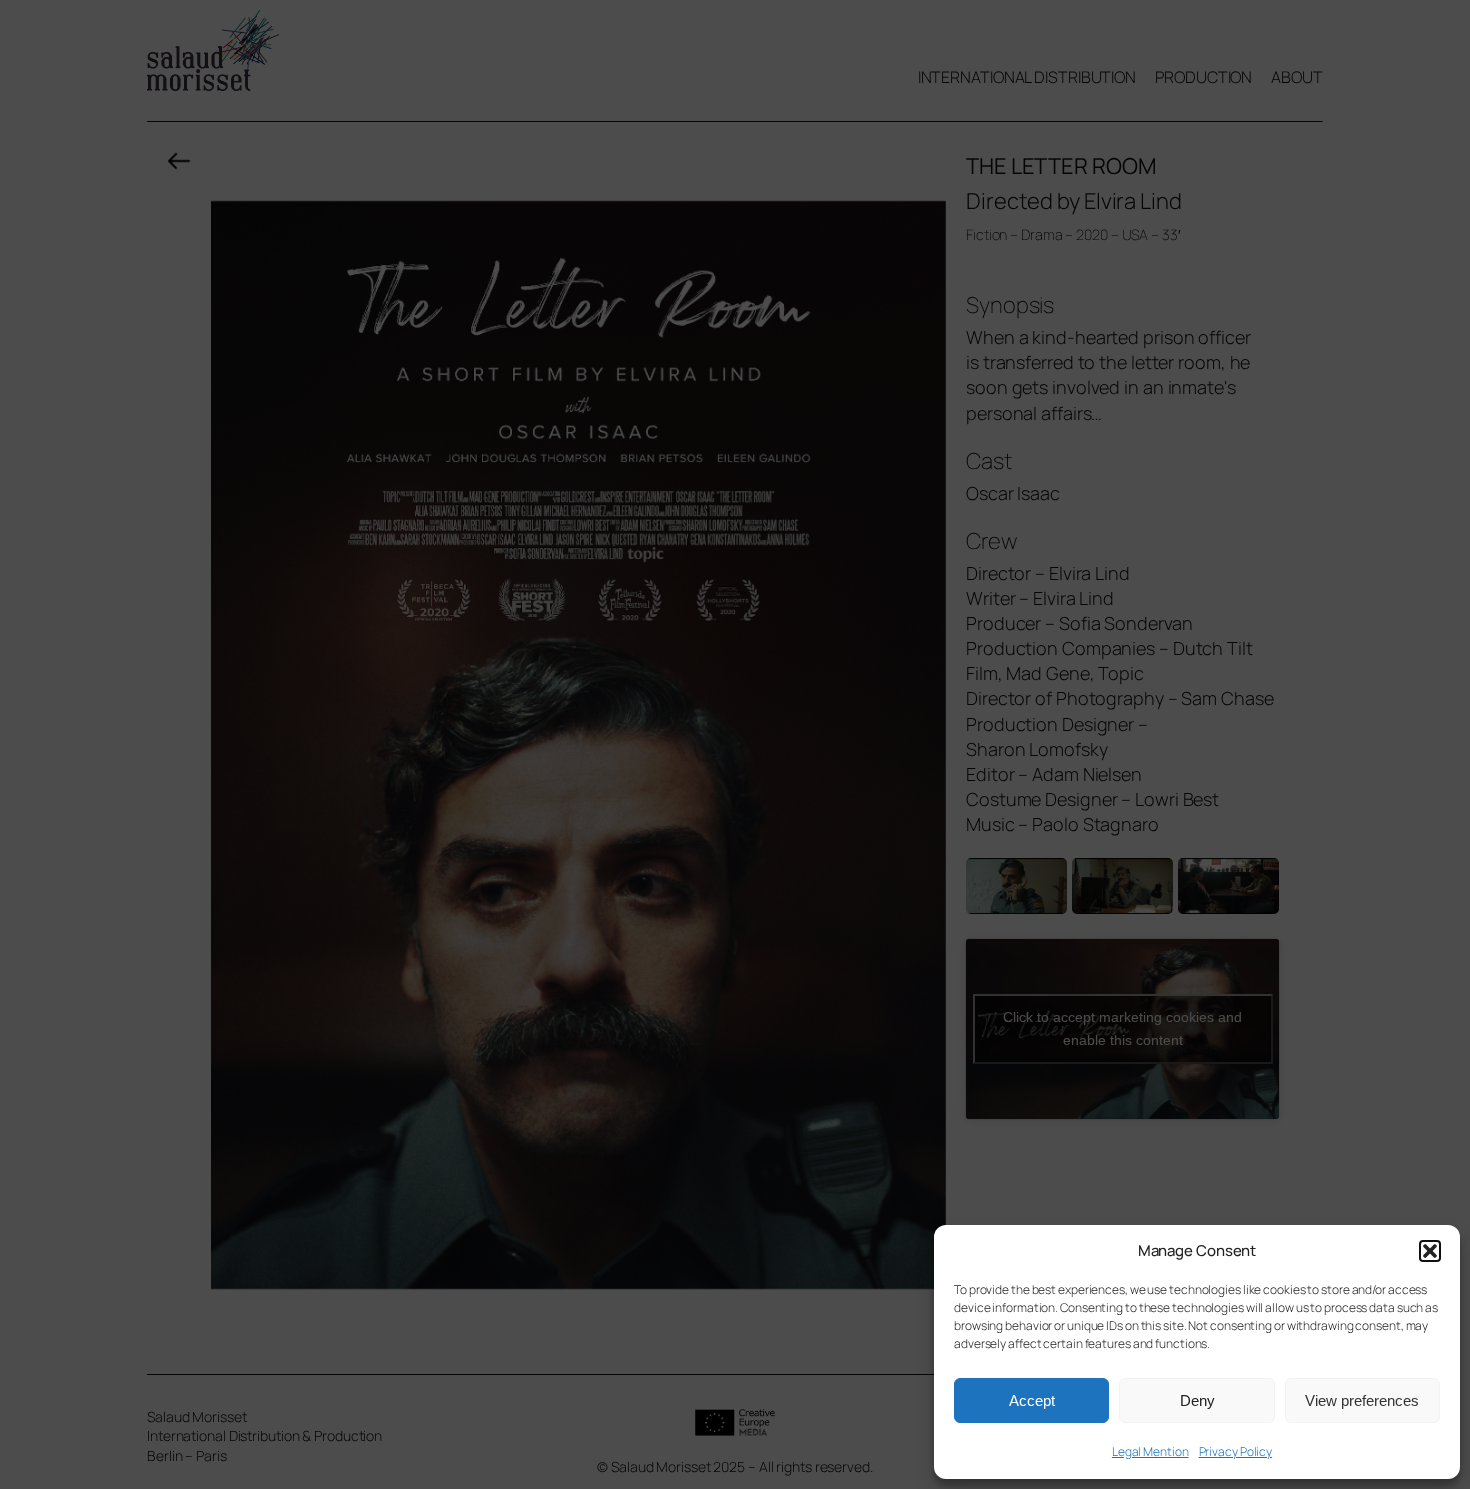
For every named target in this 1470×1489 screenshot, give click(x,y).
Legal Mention (1150, 1451)
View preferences (1362, 1400)
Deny (1197, 1400)
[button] (1430, 1251)
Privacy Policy (1236, 1451)
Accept (1032, 1400)
